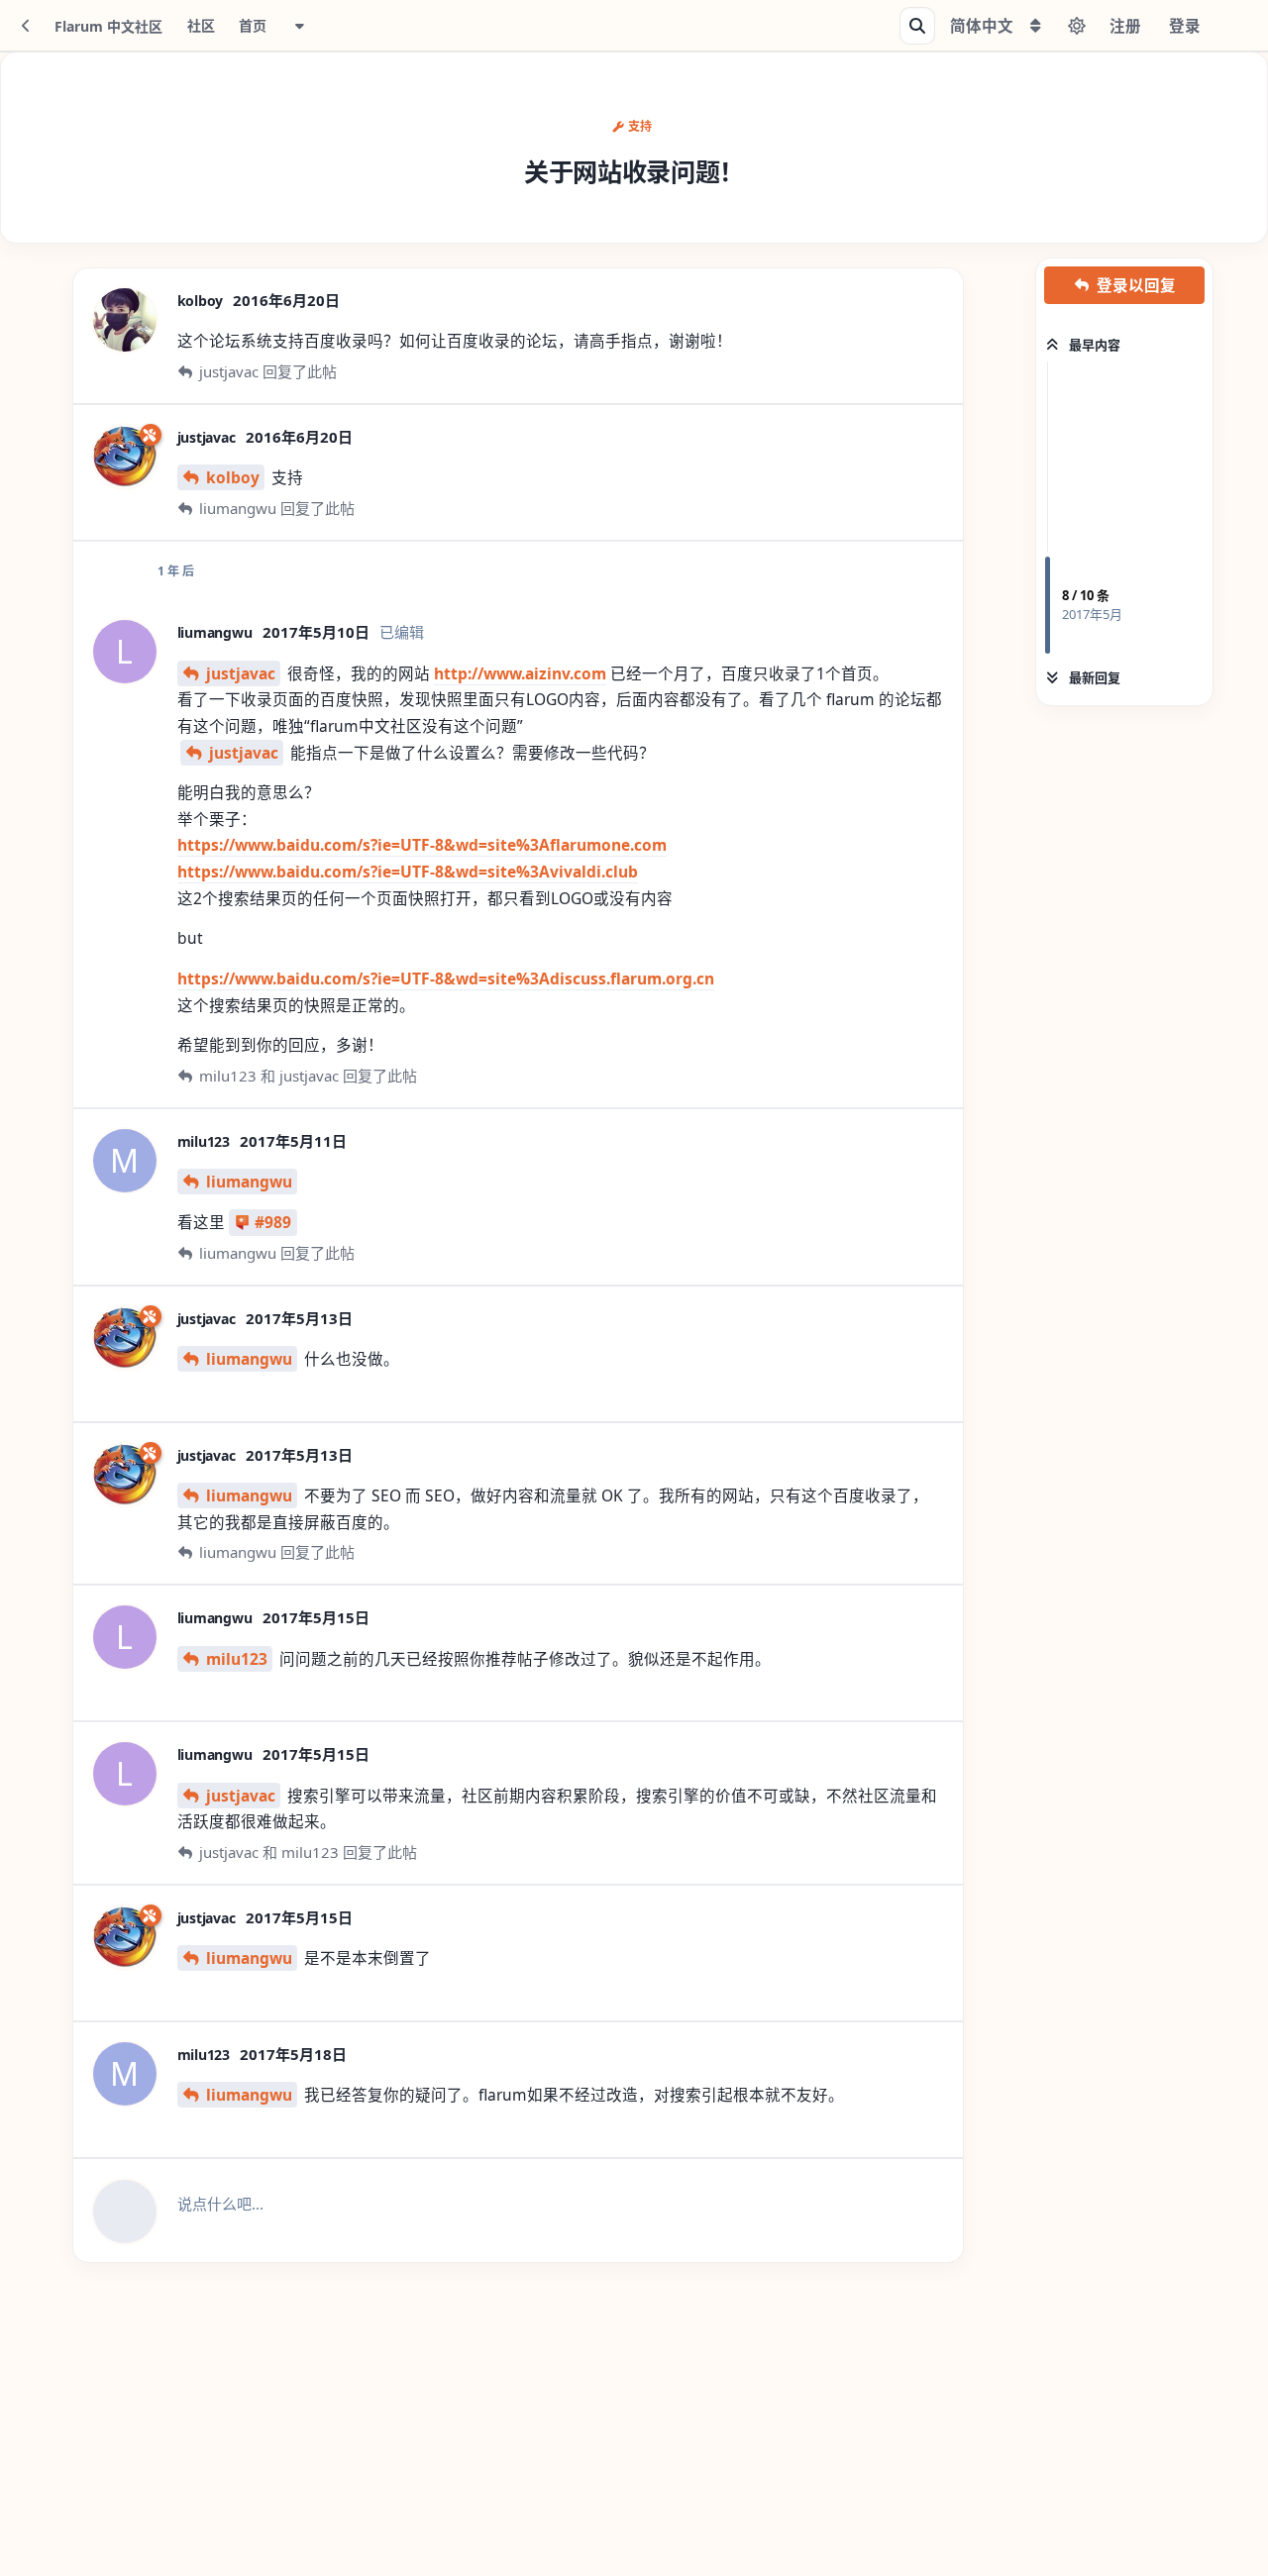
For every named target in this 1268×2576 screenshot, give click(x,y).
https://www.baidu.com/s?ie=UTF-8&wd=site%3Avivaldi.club (408, 872)
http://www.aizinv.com (520, 673)
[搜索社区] (917, 26)
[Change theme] (1077, 26)
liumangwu (249, 1182)
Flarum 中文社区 (108, 26)
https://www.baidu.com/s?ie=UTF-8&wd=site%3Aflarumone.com (422, 845)
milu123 (237, 1659)
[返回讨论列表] (26, 26)
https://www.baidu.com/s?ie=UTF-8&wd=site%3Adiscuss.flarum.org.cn (446, 979)
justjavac (241, 673)
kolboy (233, 477)
